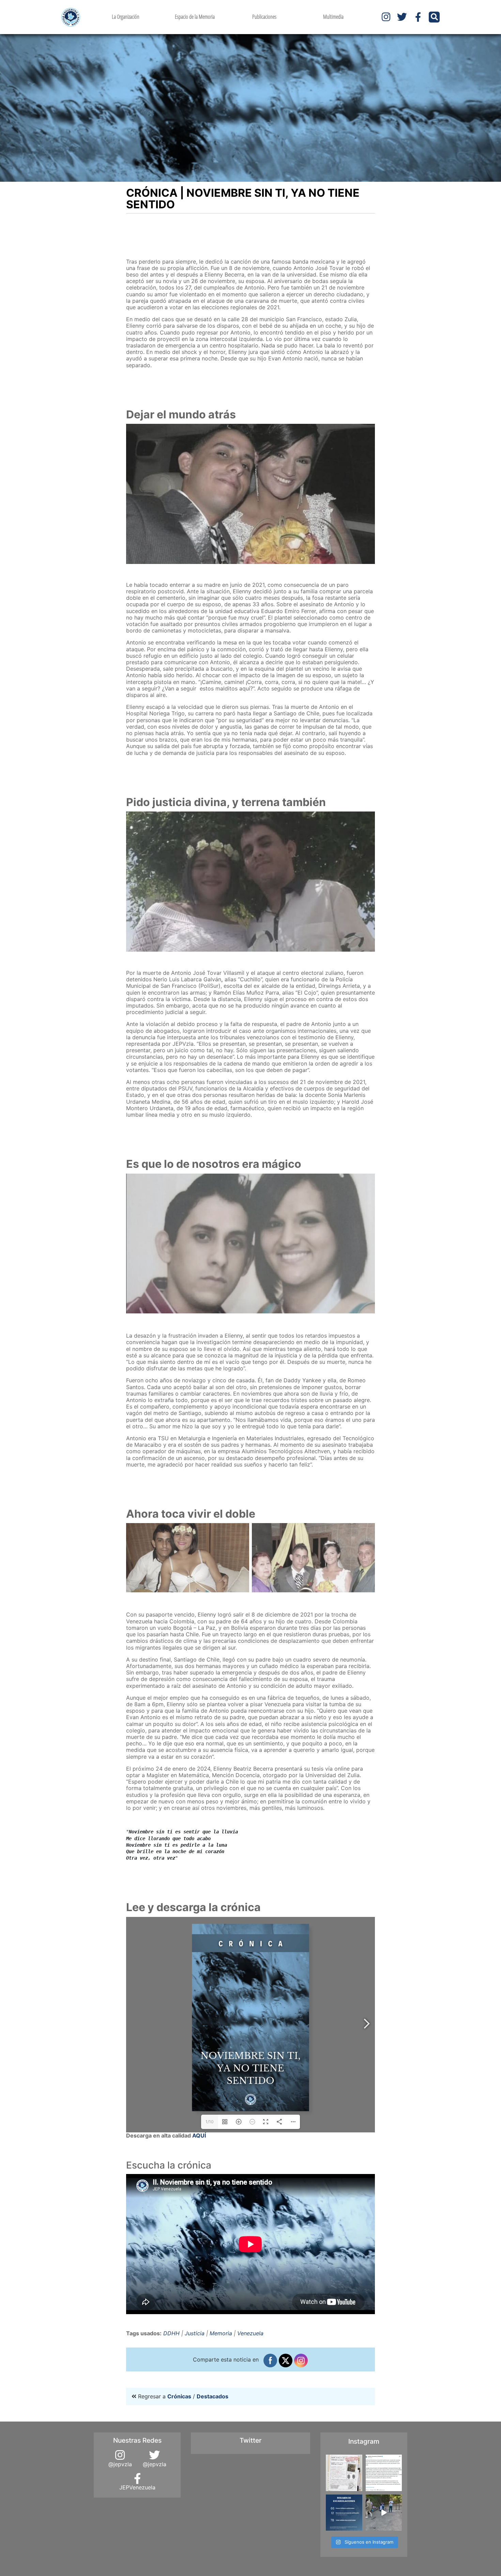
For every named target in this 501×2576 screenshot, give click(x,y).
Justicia (195, 2333)
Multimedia (333, 17)
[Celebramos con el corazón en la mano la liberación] (384, 2513)
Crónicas (179, 2396)
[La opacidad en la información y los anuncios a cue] (344, 2473)
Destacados (212, 2396)
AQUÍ (199, 2135)
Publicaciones (264, 17)
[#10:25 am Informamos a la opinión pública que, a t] (384, 2473)
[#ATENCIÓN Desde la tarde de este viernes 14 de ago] (344, 2513)
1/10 (210, 2122)
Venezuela (250, 2333)
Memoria (221, 2333)
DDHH (171, 2333)
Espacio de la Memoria (195, 17)
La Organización (126, 17)
